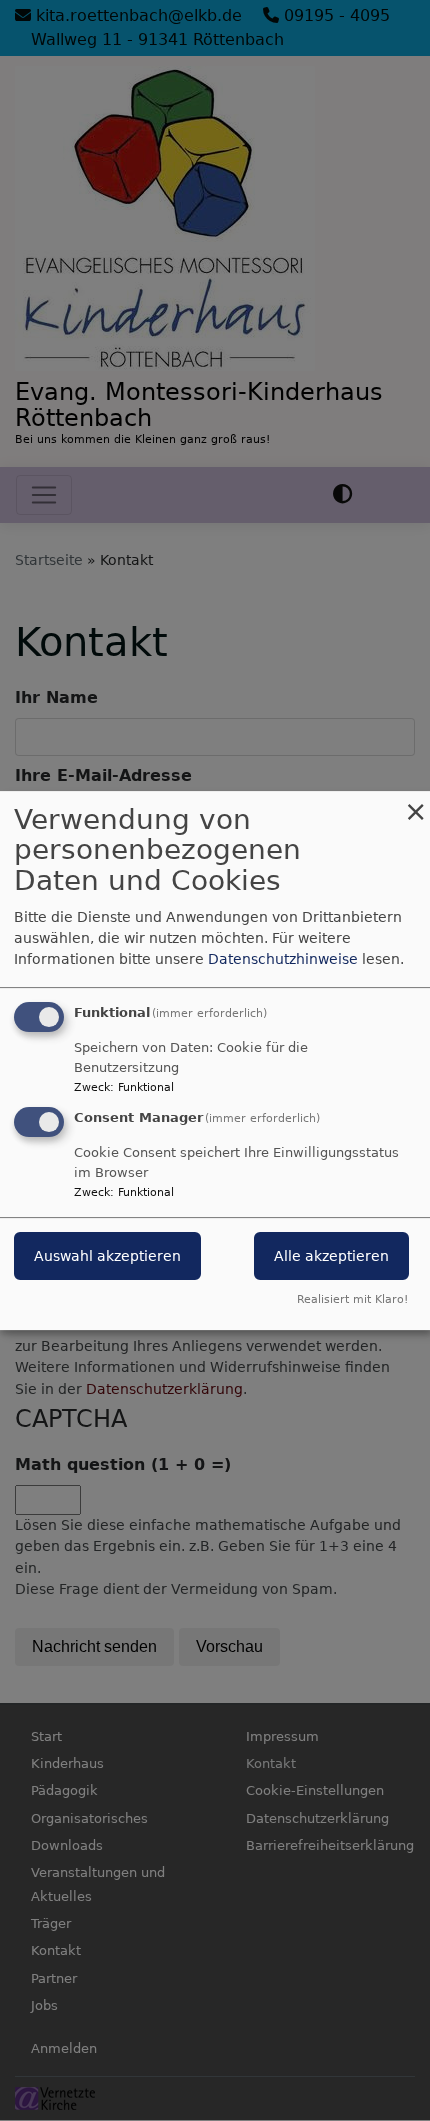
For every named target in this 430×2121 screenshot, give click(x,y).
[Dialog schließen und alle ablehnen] (415, 803)
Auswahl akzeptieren (107, 1257)
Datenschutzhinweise (283, 959)
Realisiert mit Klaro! (352, 1299)
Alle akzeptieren (331, 1257)
